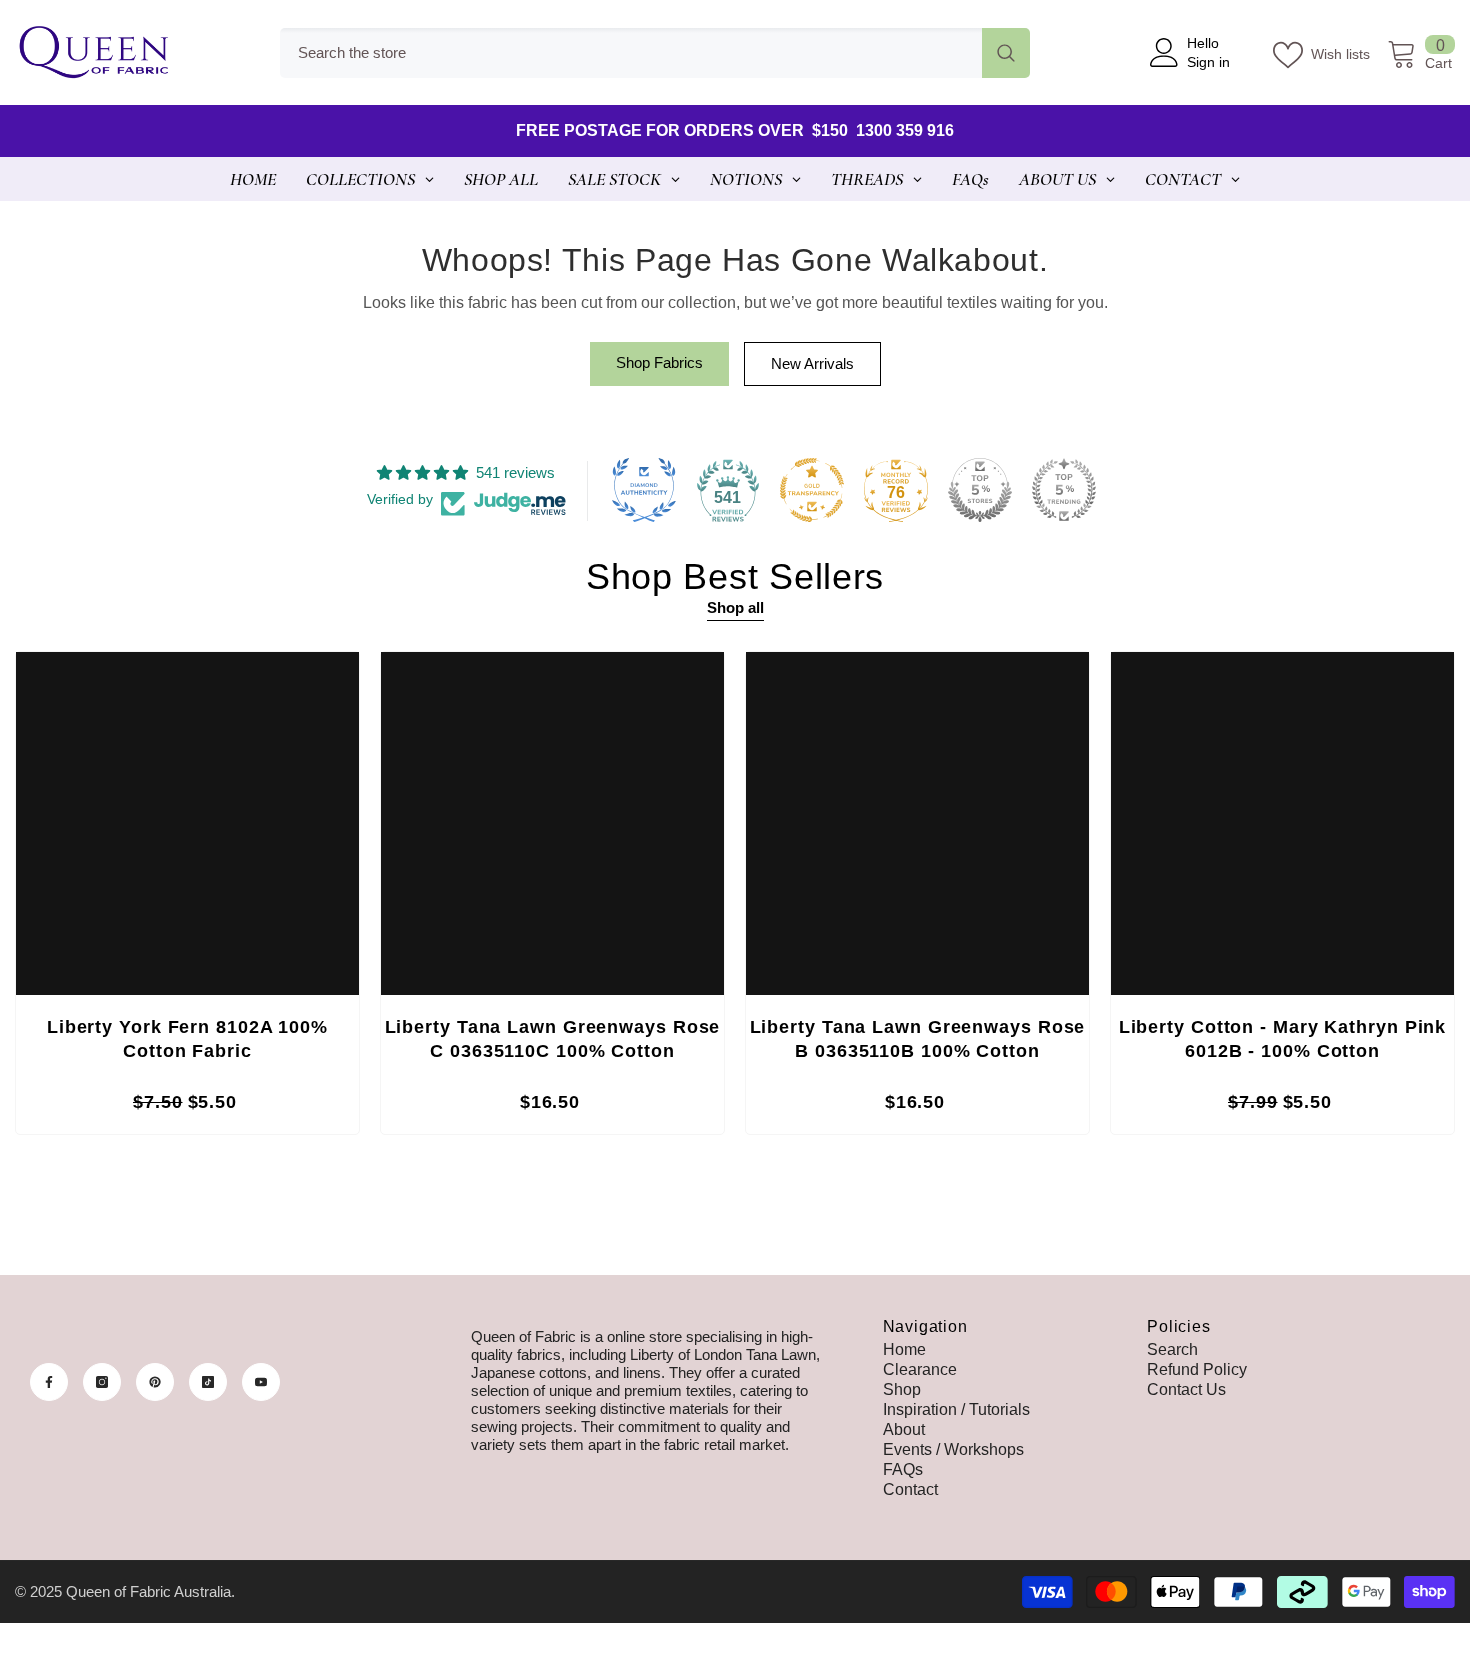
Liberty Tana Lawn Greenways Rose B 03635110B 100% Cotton (918, 1039)
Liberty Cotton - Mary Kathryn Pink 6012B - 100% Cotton (1283, 1039)
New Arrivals (812, 363)
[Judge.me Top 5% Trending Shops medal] (1064, 490)
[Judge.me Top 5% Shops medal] (980, 490)
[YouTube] (261, 1382)
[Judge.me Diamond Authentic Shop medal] (644, 490)
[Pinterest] (155, 1382)
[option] (187, 898)
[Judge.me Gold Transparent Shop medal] (812, 490)
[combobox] (631, 53)
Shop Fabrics (659, 362)
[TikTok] (208, 1382)
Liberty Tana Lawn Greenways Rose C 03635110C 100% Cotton (553, 1039)
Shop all (735, 607)
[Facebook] (49, 1382)
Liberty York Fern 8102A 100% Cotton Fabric (187, 1039)
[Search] (655, 53)
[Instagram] (102, 1382)
